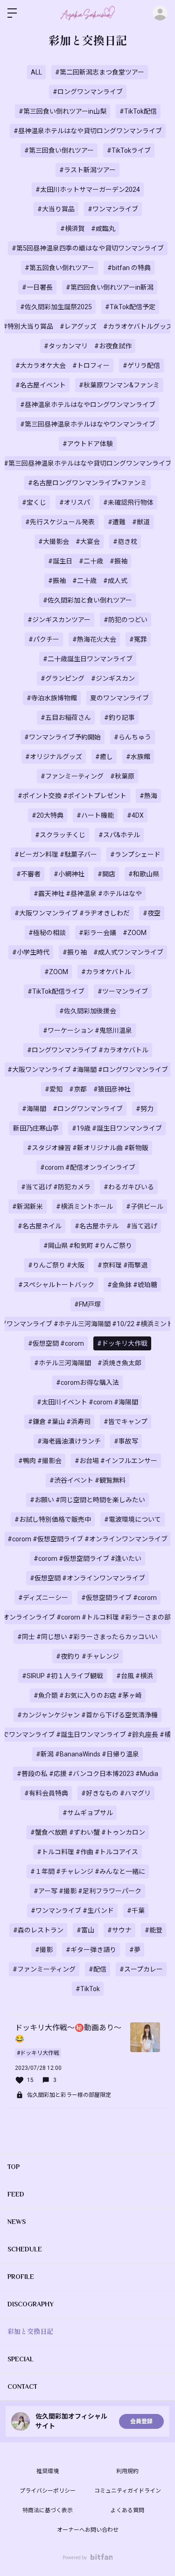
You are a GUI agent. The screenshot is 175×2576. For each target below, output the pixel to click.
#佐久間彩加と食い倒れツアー (87, 600)
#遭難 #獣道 (129, 522)
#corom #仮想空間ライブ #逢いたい (87, 1559)
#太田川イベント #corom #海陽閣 (87, 1402)
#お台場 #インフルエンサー (116, 1461)
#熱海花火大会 (94, 639)
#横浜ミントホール (84, 1207)
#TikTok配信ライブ (56, 991)
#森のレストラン (38, 1930)
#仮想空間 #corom (56, 1343)
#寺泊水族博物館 (52, 698)
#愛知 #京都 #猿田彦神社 (88, 1089)
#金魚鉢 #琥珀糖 (132, 1285)
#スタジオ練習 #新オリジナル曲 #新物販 (88, 1148)
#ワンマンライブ (113, 209)
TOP (14, 2167)
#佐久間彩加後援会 (88, 1011)
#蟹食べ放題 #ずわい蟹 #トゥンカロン (88, 1832)
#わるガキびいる (129, 1187)
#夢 (135, 1950)
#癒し (104, 757)
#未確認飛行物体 (128, 502)
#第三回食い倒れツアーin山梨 (63, 111)
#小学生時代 (31, 952)
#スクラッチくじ (60, 835)
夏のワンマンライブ (119, 698)
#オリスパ (75, 502)
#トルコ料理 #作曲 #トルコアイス (87, 1852)
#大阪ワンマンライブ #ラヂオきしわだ (72, 913)
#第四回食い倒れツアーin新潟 (110, 287)
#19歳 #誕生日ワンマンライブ (117, 1128)
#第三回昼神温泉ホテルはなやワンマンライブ (88, 424)
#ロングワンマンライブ (88, 92)
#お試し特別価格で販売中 (53, 1519)
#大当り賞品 (56, 209)
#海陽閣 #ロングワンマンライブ (72, 1109)
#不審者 (28, 874)
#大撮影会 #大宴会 (69, 542)
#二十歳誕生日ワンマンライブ (88, 659)
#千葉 (136, 1911)
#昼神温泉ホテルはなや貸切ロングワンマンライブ (88, 131)
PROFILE (21, 2277)
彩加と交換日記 (30, 2332)
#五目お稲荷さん (66, 718)
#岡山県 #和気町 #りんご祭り (88, 1246)
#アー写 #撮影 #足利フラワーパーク (87, 1891)
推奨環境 (48, 2471)
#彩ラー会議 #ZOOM (113, 933)
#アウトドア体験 (88, 444)
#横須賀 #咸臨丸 (88, 229)
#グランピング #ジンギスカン (88, 678)
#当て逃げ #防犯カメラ (56, 1187)
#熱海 (148, 796)
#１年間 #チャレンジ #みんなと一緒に (88, 1871)
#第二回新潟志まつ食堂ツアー (100, 72)
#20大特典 (48, 815)
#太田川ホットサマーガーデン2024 (88, 190)
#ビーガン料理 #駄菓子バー (56, 854)
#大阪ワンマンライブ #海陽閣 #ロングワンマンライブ (88, 1070)
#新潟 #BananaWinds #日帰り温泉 (87, 1754)
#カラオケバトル (106, 972)
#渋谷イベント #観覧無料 (87, 1480)
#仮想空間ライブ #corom (119, 1598)
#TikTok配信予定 (130, 307)
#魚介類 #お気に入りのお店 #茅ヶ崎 (88, 1695)
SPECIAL (21, 2359)
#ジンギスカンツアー (59, 620)
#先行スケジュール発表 (60, 522)
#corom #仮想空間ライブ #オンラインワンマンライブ (87, 1539)
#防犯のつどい (126, 620)
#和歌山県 (144, 874)
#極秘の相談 (47, 933)
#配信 (98, 1969)
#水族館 (138, 757)
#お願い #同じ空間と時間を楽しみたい (87, 1500)
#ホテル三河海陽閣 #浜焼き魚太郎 (88, 1363)
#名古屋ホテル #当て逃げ (116, 1226)
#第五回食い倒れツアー (59, 268)
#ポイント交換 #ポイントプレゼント (72, 796)
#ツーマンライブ (123, 991)
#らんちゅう (133, 737)
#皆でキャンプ (126, 1422)
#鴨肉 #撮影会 (40, 1461)
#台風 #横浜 (135, 1676)
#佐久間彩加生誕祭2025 (56, 307)
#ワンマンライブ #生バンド (72, 1911)
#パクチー (44, 639)
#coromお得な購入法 (87, 1383)
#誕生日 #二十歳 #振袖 (88, 561)
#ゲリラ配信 (141, 366)
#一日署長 (37, 287)
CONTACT (22, 2386)
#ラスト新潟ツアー (87, 170)
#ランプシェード (135, 854)
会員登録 (141, 2421)
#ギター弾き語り (91, 1950)
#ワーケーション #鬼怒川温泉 (87, 1030)
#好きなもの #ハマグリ (116, 1793)
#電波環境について (133, 1519)
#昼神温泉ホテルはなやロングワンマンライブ (88, 405)
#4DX (135, 815)
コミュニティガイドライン (128, 2491)
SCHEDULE (25, 2249)
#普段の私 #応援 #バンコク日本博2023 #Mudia (87, 1774)
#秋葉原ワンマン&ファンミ (119, 385)
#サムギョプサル (88, 1813)
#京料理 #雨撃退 (122, 1265)
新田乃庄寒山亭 (36, 1128)
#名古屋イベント (41, 385)
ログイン (160, 13)
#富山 (85, 1930)
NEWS (17, 2222)
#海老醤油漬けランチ (69, 1441)
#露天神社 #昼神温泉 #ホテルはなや (88, 894)
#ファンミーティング (44, 1969)
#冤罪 (138, 639)
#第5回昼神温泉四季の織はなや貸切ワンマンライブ (88, 248)
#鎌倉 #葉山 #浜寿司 (59, 1422)
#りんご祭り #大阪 (56, 1265)
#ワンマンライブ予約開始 (63, 737)
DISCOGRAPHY (31, 2304)
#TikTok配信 (138, 111)
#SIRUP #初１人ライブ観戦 (63, 1676)
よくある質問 (127, 2510)
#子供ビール (145, 1207)
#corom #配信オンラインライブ (88, 1167)
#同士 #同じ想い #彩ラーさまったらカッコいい (87, 1637)
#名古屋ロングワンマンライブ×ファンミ (87, 483)
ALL (36, 72)
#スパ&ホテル (119, 835)
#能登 (154, 1930)
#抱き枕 (125, 542)
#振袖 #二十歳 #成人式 (88, 581)
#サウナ (119, 1930)
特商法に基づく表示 (48, 2510)
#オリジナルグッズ (54, 757)
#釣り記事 (119, 718)
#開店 (106, 874)
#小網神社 (69, 874)
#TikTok (88, 1989)
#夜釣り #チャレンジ (87, 1656)
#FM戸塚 (87, 1304)
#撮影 (44, 1950)
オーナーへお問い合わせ (88, 2530)
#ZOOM (56, 972)
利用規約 (127, 2471)
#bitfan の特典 (129, 268)
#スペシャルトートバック (56, 1285)
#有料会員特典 (46, 1793)
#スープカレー (141, 1969)
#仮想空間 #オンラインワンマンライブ (87, 1578)
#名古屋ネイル (40, 1226)
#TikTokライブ (129, 150)
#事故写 (126, 1441)
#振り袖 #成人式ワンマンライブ (113, 952)
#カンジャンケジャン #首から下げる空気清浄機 (87, 1715)
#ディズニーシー (43, 1598)
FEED (16, 2194)
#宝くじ (34, 502)
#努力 (145, 1109)
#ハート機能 (95, 815)
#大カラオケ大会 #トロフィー (63, 366)
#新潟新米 (28, 1207)
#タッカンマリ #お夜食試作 (88, 346)
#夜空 (152, 913)
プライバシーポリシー (48, 2491)
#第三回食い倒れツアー (59, 150)
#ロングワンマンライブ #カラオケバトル (88, 1050)
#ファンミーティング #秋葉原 (87, 776)
